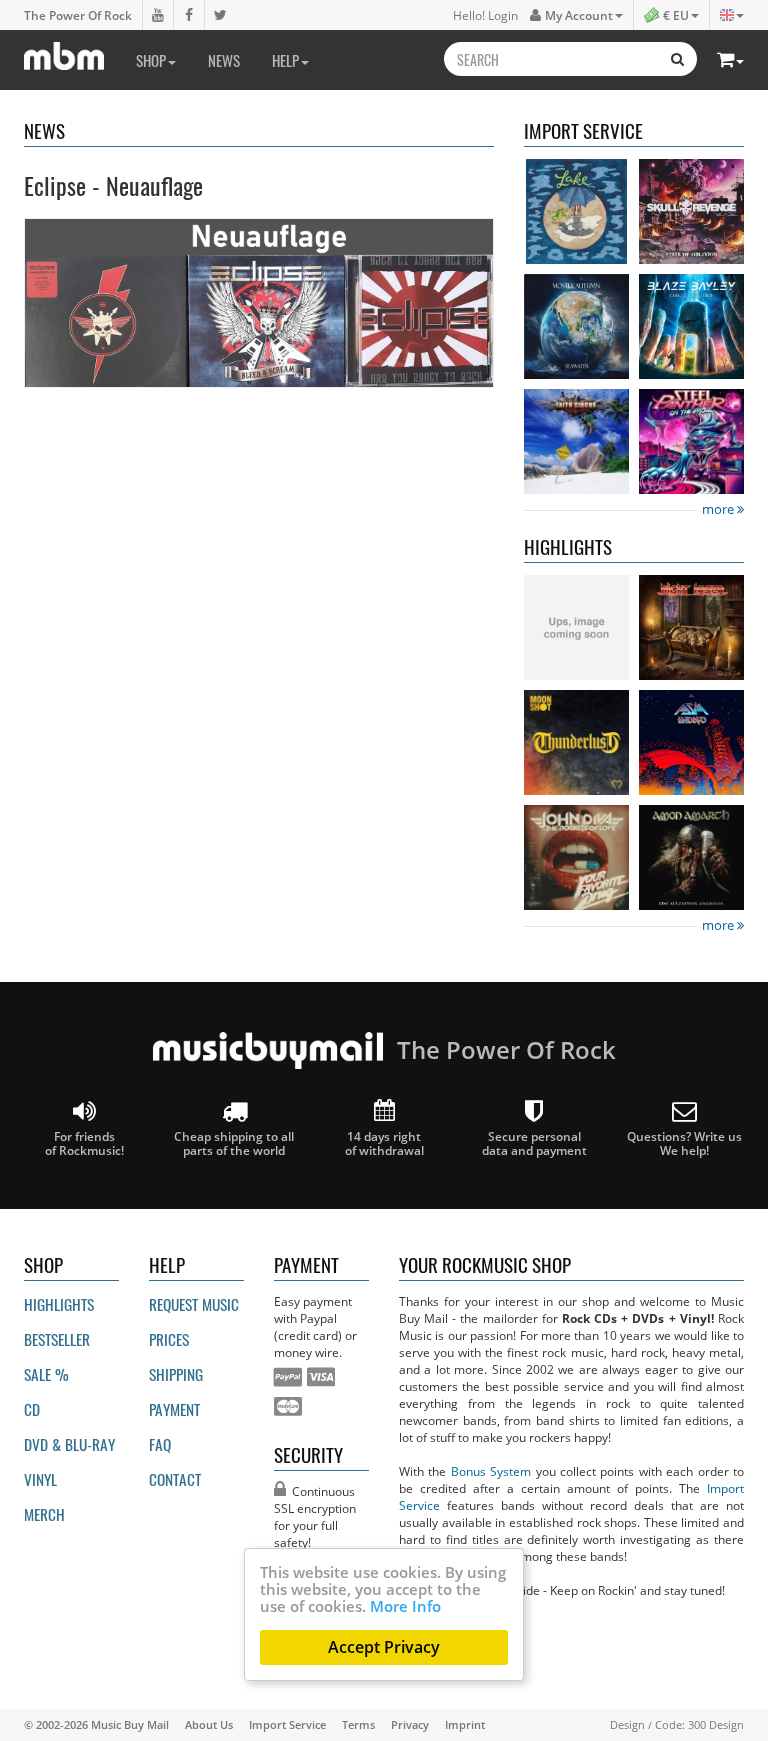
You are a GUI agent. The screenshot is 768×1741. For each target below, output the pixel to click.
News (224, 60)
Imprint (465, 1724)
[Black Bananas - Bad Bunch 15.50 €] (576, 627)
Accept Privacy (384, 1647)
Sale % (46, 1374)
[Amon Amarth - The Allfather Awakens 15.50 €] (691, 857)
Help (285, 60)
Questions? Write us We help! (684, 1143)
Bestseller (57, 1339)
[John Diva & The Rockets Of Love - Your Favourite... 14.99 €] (576, 857)
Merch (44, 1514)
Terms (358, 1724)
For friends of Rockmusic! (84, 1143)
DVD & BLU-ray (69, 1444)
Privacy (410, 1724)
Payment (174, 1409)
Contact (175, 1479)
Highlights (59, 1304)
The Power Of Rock (78, 15)
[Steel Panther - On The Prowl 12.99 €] (691, 441)
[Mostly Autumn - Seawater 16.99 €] (576, 326)
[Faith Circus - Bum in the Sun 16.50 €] (576, 441)
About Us (209, 1724)
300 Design (716, 1724)
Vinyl (40, 1479)
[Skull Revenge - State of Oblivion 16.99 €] (691, 211)
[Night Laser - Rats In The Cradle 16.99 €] (691, 627)
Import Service (287, 1724)
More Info (405, 1606)
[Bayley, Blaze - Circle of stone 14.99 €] (691, 326)
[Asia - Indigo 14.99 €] (691, 742)
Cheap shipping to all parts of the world (234, 1143)
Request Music (194, 1304)
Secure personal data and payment (534, 1143)
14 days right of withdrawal (384, 1143)
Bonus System (491, 1471)
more (719, 509)
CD (32, 1409)
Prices (169, 1339)
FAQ (160, 1444)
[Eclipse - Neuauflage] (259, 302)
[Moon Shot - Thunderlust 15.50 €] (576, 742)
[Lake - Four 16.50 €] (576, 211)
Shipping (176, 1374)
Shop (151, 60)
